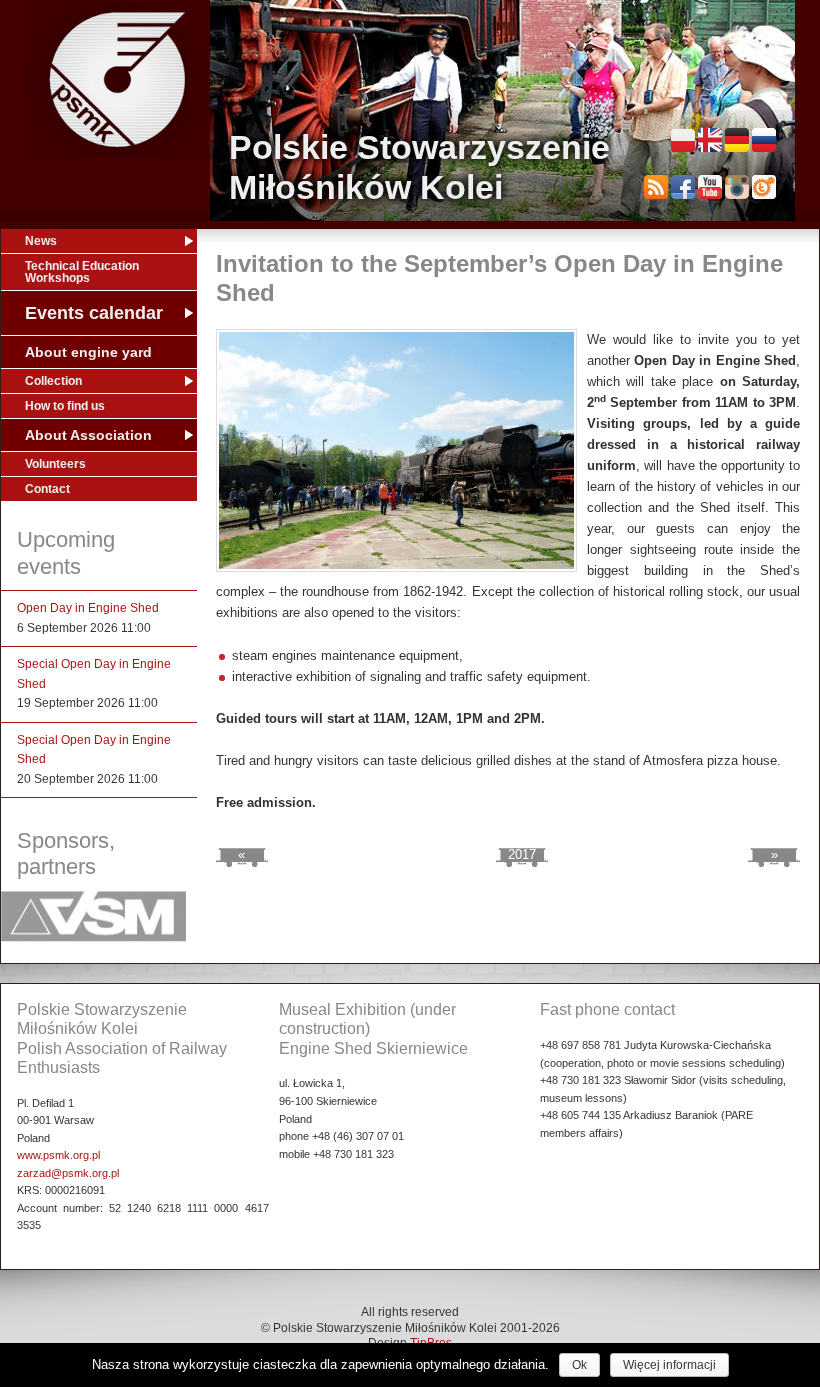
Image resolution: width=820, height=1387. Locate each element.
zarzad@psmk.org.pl (68, 1173)
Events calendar (94, 313)
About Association (88, 435)
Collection (53, 381)
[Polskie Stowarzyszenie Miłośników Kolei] (117, 80)
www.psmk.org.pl (58, 1155)
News (41, 241)
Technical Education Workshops (82, 272)
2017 (522, 854)
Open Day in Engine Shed (88, 608)
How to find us (65, 406)
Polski (683, 140)
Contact (47, 489)
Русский (764, 140)
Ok (579, 1365)
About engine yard (88, 352)
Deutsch (737, 140)
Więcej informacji (669, 1365)
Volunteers (55, 464)
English (710, 140)
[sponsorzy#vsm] (93, 938)
